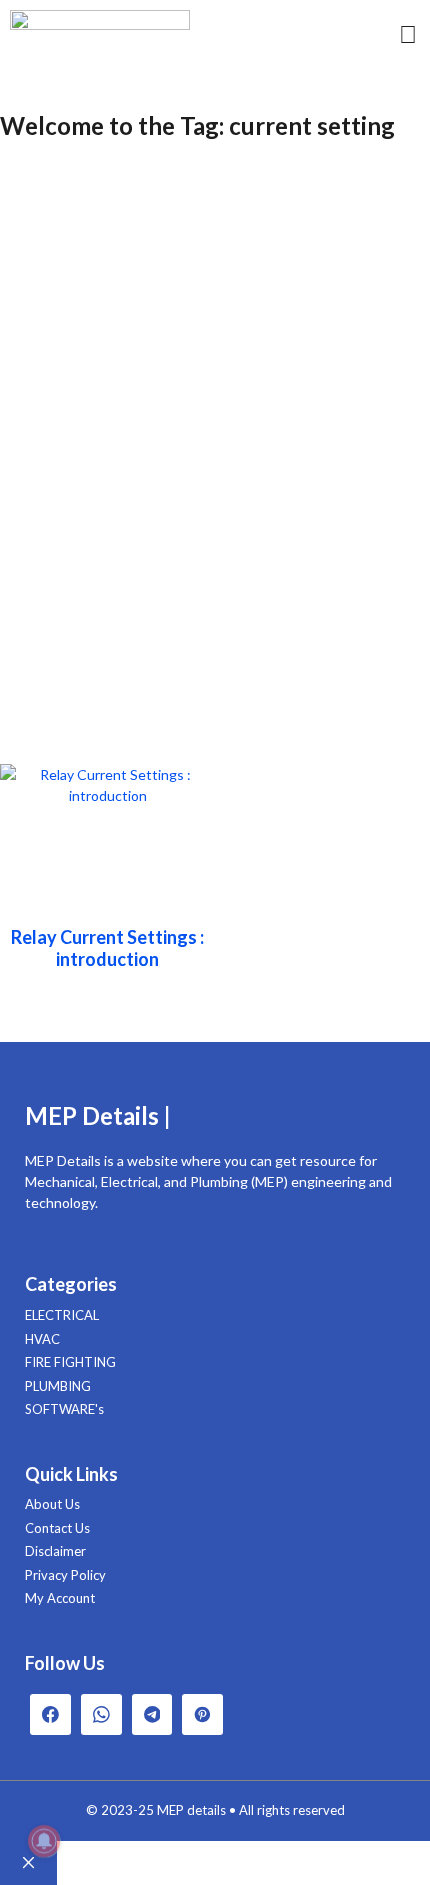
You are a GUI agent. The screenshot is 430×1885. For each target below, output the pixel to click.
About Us (52, 1504)
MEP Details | (98, 1115)
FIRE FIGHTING (70, 1362)
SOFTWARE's (64, 1409)
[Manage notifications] (44, 1841)
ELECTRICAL (62, 1315)
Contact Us (57, 1528)
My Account (60, 1598)
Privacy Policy (65, 1575)
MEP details (191, 1810)
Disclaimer (55, 1551)
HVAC (42, 1339)
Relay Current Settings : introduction (107, 948)
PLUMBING (58, 1386)
